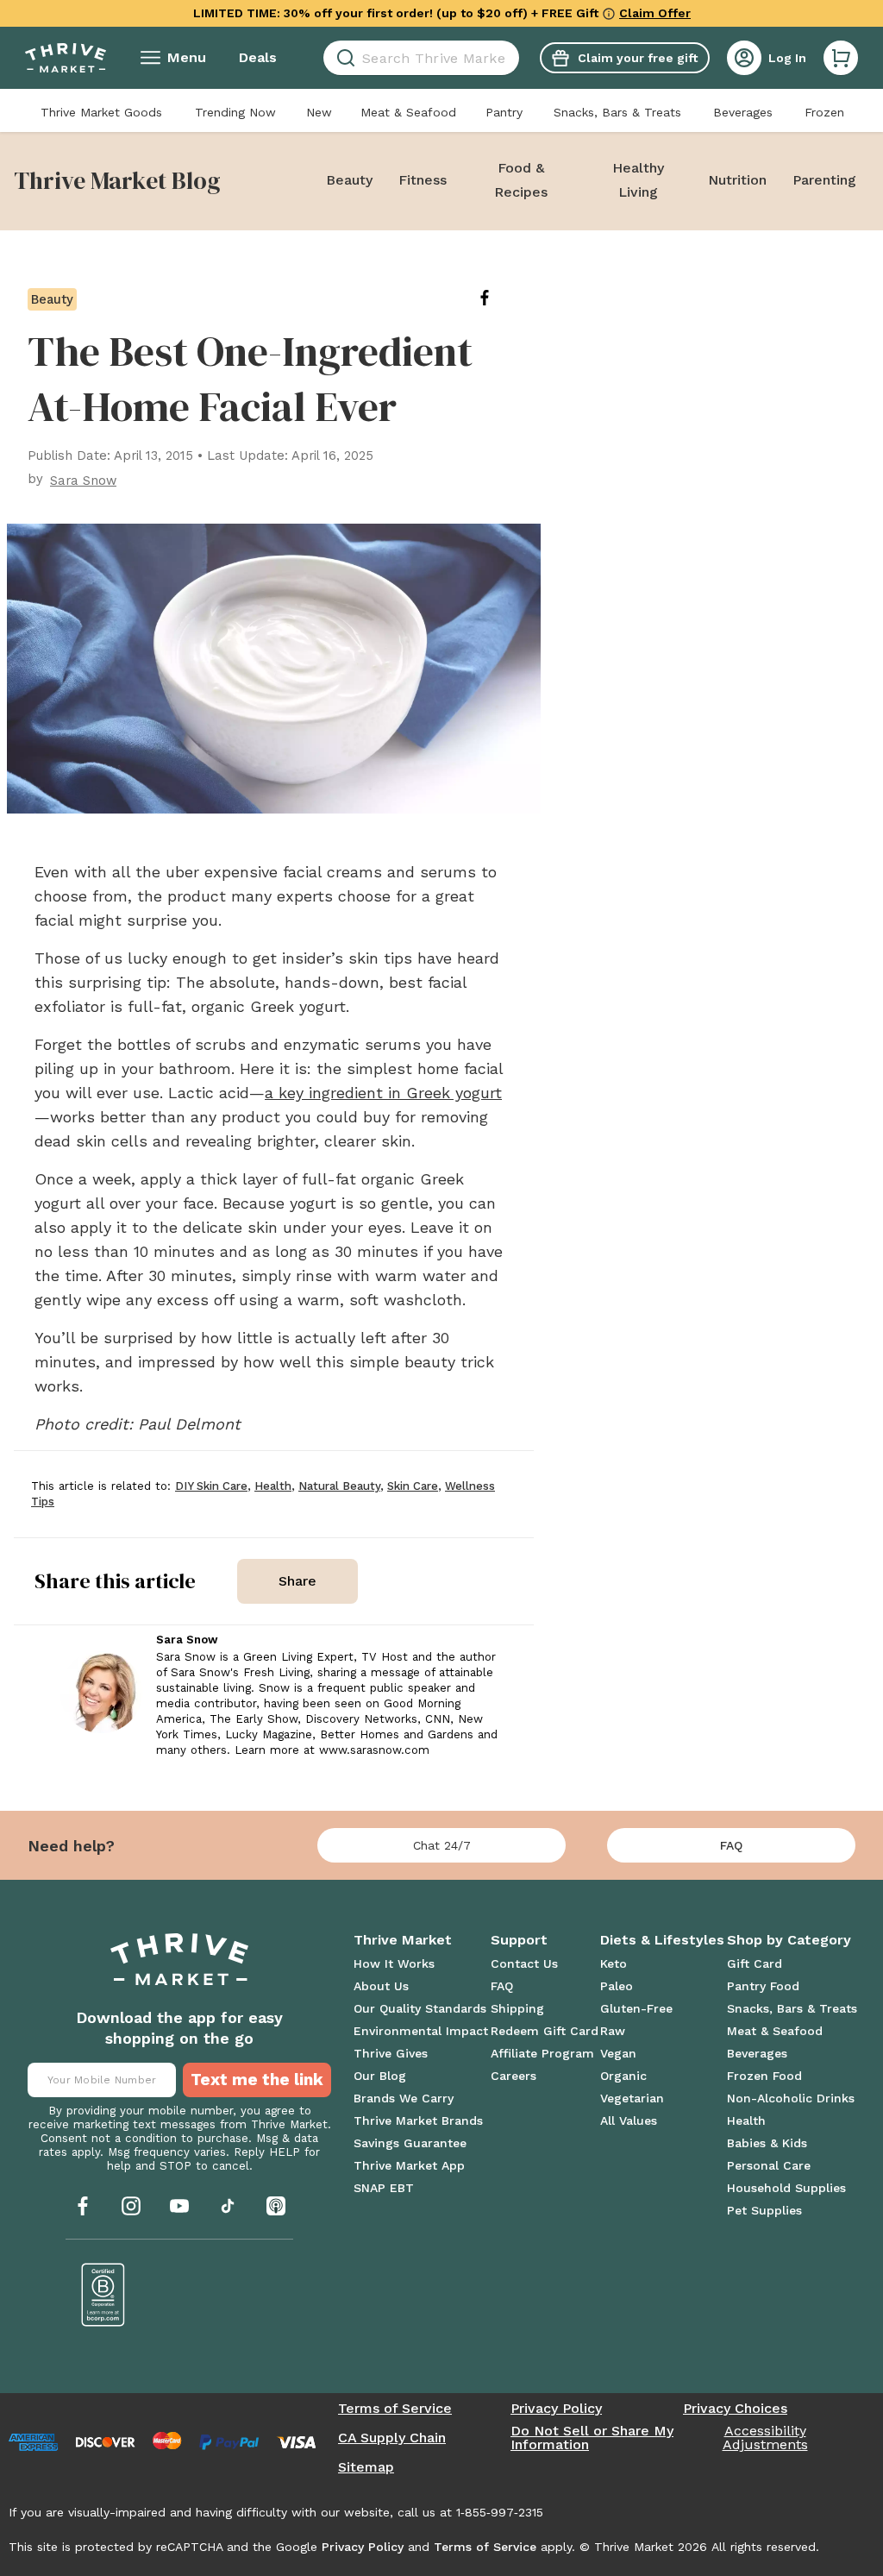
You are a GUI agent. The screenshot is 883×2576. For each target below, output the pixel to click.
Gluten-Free (636, 2008)
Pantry (504, 112)
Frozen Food (764, 2076)
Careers (514, 2076)
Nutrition (737, 180)
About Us (381, 1986)
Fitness (423, 180)
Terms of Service (395, 2409)
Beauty (349, 180)
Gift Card (755, 1963)
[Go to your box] (841, 58)
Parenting (824, 180)
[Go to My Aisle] (66, 58)
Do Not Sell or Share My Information (592, 2438)
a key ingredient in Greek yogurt (383, 1093)
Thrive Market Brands (418, 2120)
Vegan (618, 2053)
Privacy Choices (735, 2409)
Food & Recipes (521, 180)
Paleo (617, 1986)
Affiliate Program (542, 2053)
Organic (623, 2076)
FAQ (731, 1845)
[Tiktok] (228, 2206)
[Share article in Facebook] (498, 298)
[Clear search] (512, 58)
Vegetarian (632, 2098)
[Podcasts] (276, 2206)
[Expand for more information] (609, 13)
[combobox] (421, 58)
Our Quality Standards (420, 2008)
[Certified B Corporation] (103, 2295)
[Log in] (744, 58)
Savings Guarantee (410, 2143)
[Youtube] (179, 2206)
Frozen (824, 112)
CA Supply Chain (392, 2438)
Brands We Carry (404, 2098)
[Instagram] (131, 2206)
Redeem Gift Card (545, 2031)
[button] (841, 58)
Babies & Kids (767, 2143)
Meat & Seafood (408, 112)
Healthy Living (638, 180)
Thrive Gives (391, 2053)
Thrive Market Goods (101, 112)
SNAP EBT (384, 2188)
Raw (613, 2031)
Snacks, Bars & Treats (617, 112)
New (319, 112)
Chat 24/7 (442, 1845)
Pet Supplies (764, 2210)
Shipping (517, 2008)
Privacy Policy (556, 2409)
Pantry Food (763, 1986)
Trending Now (235, 112)
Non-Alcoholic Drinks (791, 2098)
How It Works (394, 1963)
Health (746, 2120)
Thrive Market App (409, 2165)
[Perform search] (343, 58)
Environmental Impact (421, 2031)
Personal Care (769, 2165)
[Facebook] (83, 2206)
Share (297, 1581)
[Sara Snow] (101, 1692)
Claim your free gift (638, 58)
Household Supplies (786, 2188)
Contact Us (524, 1963)
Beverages (743, 112)
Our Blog (380, 2076)
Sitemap (366, 2467)
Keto (614, 1963)
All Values (629, 2120)
